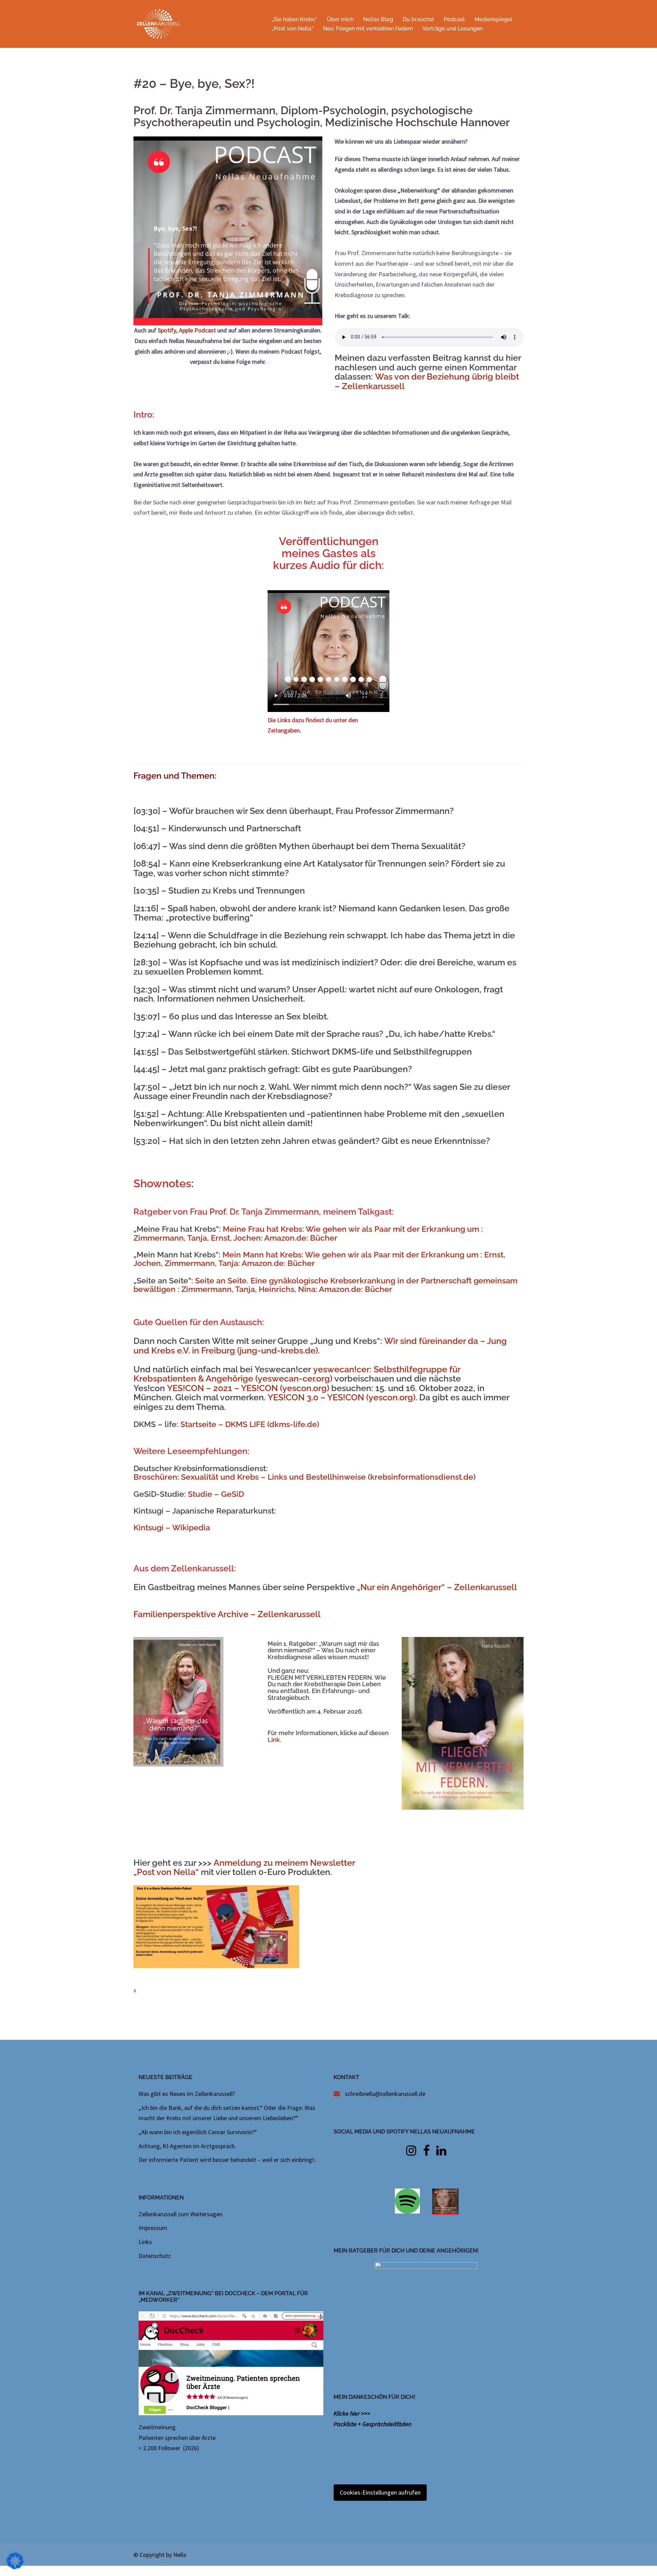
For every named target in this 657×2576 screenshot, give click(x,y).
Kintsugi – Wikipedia (172, 1527)
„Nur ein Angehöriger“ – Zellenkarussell (437, 1587)
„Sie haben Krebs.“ (294, 19)
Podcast (454, 19)
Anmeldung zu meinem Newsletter (284, 1863)
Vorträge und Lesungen (452, 29)
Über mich (340, 19)
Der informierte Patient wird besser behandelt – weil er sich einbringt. (227, 2160)
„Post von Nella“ (293, 29)
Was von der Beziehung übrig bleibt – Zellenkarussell (427, 381)
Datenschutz (155, 2256)
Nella (180, 2555)
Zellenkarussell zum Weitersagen (181, 2214)
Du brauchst (418, 19)
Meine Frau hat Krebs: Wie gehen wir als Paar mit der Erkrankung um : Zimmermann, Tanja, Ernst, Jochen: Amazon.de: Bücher (308, 1233)
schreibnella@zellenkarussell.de (385, 2094)
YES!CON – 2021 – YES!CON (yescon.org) (248, 1388)
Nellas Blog (378, 19)
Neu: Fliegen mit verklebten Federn (368, 29)
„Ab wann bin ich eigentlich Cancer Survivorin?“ (198, 2132)
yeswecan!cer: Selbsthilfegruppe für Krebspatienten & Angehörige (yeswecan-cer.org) (297, 1374)
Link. (274, 1740)
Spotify (167, 330)
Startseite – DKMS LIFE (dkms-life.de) (250, 1424)
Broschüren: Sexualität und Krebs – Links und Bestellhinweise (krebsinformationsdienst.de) (305, 1477)
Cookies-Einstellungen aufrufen (380, 2492)
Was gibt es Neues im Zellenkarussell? (187, 2094)
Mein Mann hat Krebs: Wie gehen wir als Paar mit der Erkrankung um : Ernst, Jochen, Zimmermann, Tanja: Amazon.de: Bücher (319, 1259)
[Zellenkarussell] (158, 23)
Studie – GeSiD (216, 1494)
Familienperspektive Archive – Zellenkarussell (227, 1614)
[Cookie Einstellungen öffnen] (15, 2567)
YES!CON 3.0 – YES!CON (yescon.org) (342, 1397)
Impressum (153, 2228)
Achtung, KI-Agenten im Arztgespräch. (187, 2146)
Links (145, 2242)
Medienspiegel (493, 19)
